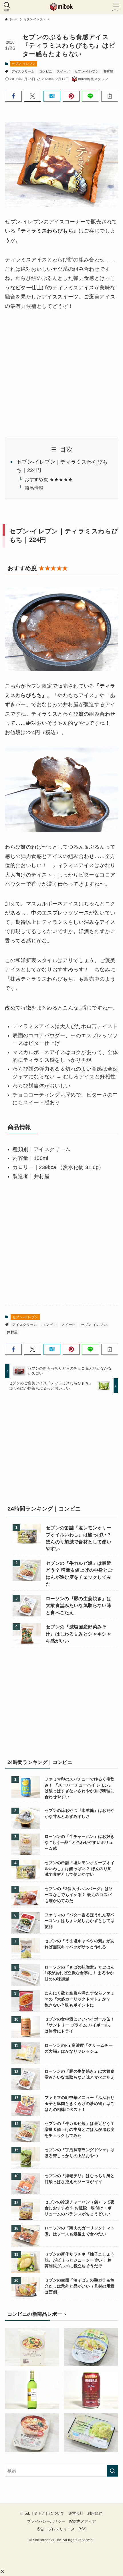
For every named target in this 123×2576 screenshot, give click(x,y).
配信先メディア (83, 2521)
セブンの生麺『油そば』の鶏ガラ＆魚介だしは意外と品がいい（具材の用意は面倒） (80, 2286)
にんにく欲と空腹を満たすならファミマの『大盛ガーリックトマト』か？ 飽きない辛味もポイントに (80, 1999)
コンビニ (46, 71)
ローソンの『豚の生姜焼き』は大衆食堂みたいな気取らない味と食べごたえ (79, 1605)
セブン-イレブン (24, 64)
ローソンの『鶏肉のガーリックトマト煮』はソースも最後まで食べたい (80, 2231)
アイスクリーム (23, 71)
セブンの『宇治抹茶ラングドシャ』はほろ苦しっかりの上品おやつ (80, 2153)
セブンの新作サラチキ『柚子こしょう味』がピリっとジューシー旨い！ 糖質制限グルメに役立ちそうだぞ (80, 2260)
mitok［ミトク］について (42, 2513)
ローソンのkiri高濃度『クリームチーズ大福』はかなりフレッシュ (79, 2048)
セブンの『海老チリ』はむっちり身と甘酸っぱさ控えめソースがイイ (80, 2179)
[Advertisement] (61, 1451)
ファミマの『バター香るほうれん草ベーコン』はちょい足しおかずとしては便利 (80, 1921)
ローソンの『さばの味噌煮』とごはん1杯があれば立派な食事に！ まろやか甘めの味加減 (80, 1973)
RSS (82, 2529)
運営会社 (76, 2513)
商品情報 (34, 488)
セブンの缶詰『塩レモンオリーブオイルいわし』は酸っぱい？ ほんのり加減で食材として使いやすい (79, 1538)
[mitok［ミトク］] (61, 7)
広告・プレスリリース (56, 2529)
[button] (2, 2571)
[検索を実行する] (112, 2471)
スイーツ (64, 71)
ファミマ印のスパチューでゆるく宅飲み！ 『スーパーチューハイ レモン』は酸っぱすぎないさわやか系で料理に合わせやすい (80, 1788)
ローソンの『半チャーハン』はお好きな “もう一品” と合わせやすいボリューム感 (80, 1842)
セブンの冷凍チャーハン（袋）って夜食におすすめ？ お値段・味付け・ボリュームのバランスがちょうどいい (80, 2208)
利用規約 (95, 2513)
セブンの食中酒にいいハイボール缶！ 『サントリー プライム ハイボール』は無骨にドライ (80, 2025)
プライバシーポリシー (46, 2521)
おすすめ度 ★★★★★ (49, 479)
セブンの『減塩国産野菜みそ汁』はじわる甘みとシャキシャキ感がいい (79, 1634)
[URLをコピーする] (110, 96)
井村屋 (108, 71)
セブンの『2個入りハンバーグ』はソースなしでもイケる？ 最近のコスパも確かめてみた (79, 1895)
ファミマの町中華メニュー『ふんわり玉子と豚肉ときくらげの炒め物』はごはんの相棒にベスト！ (80, 2103)
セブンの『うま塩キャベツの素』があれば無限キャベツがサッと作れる (80, 1944)
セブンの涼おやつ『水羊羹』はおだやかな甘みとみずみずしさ (80, 1813)
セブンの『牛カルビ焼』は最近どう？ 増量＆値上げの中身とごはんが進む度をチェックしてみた (79, 1573)
